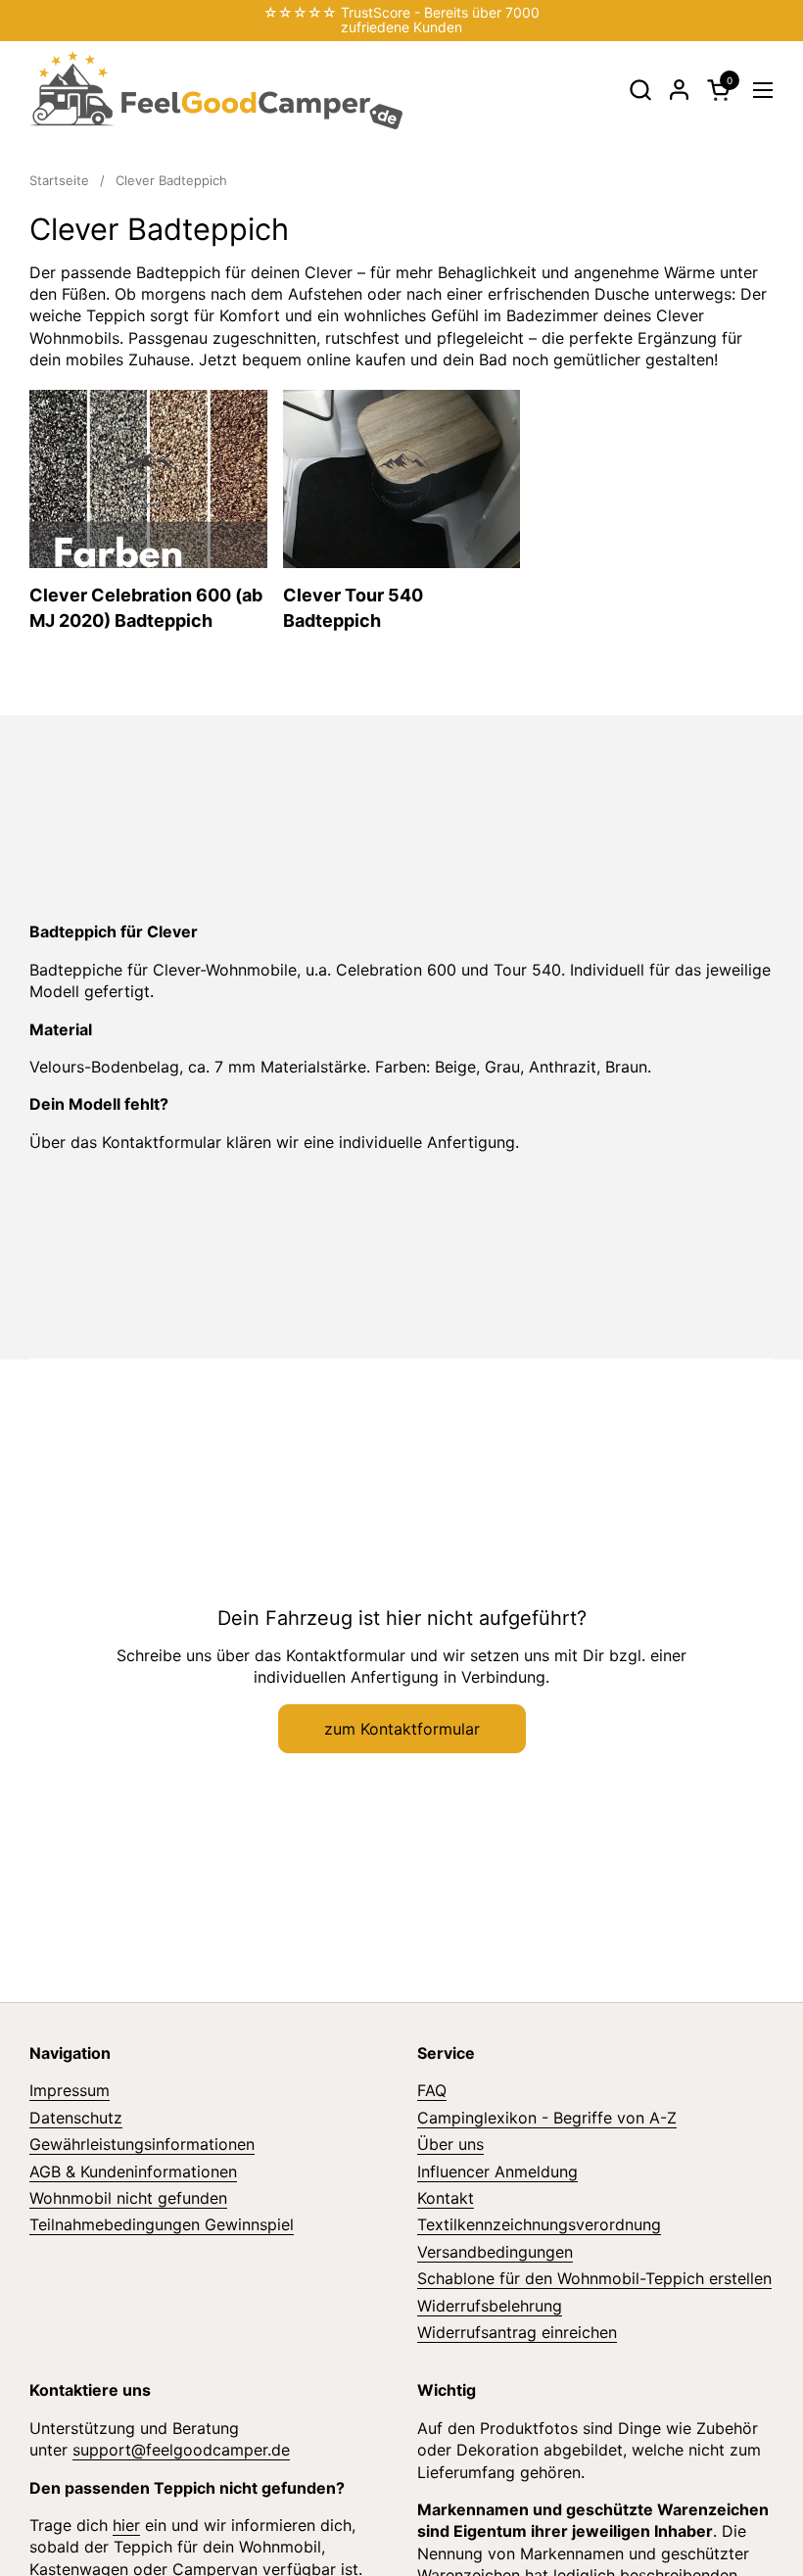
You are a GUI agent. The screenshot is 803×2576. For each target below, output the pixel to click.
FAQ (432, 2090)
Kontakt (446, 2198)
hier (126, 2525)
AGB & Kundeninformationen (133, 2171)
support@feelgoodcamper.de (181, 2450)
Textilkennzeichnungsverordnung (539, 2224)
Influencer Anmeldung (497, 2171)
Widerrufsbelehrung (490, 2306)
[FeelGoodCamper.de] (216, 90)
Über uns (450, 2144)
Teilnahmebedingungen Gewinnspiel (162, 2224)
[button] (640, 90)
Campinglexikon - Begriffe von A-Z (547, 2118)
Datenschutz (76, 2118)
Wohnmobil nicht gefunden (128, 2198)
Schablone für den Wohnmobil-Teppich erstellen (594, 2278)
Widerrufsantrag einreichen (517, 2332)
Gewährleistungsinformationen (142, 2144)
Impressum (70, 2090)
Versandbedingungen (495, 2252)
